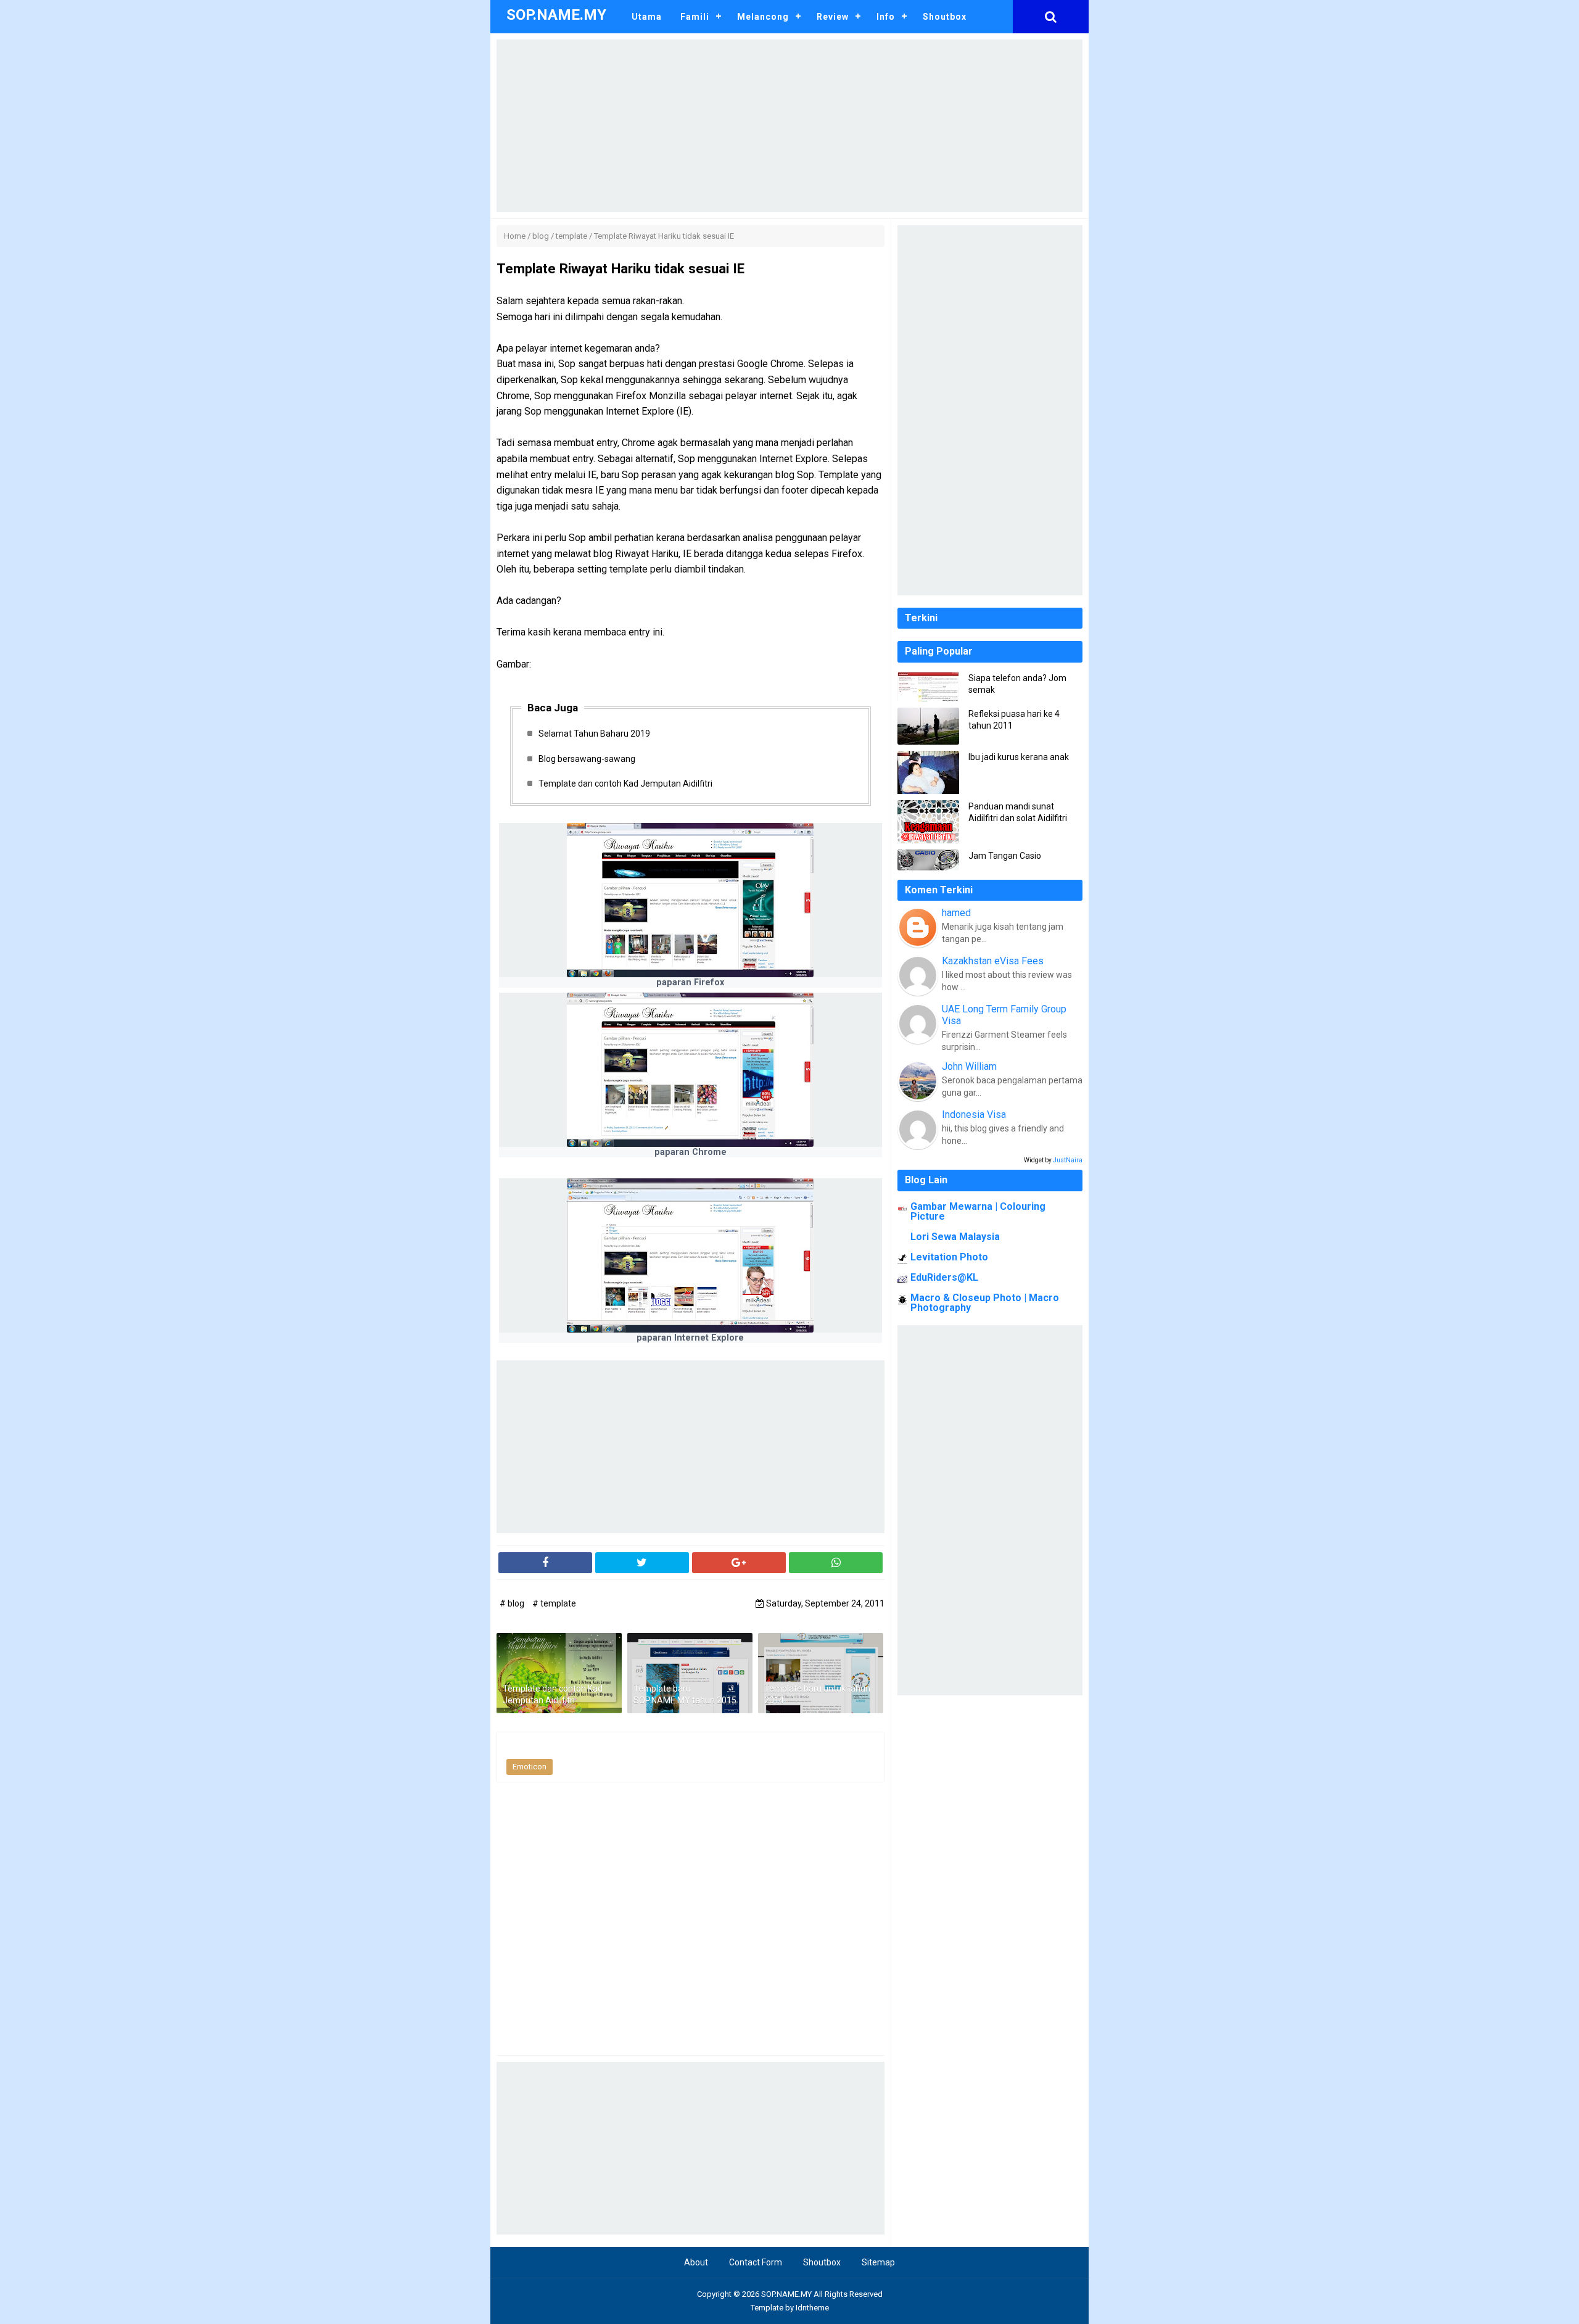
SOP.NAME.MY (786, 2294)
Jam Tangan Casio (1005, 856)
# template (554, 1603)
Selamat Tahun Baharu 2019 (594, 734)
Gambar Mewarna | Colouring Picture (978, 1211)
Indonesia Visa (974, 1114)
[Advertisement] (789, 126)
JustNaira (1068, 1160)
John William (969, 1066)
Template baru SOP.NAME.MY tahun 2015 (685, 1695)
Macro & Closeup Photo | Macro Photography (985, 1303)
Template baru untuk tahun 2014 (817, 1695)
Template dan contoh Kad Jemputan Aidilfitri (625, 784)
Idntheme (812, 2308)
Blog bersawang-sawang (587, 759)
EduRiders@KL (944, 1277)
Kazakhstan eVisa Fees (993, 961)
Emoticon (530, 1767)
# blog (513, 1603)
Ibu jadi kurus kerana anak (1019, 757)
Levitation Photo (949, 1257)
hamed (956, 913)
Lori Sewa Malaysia (955, 1237)
